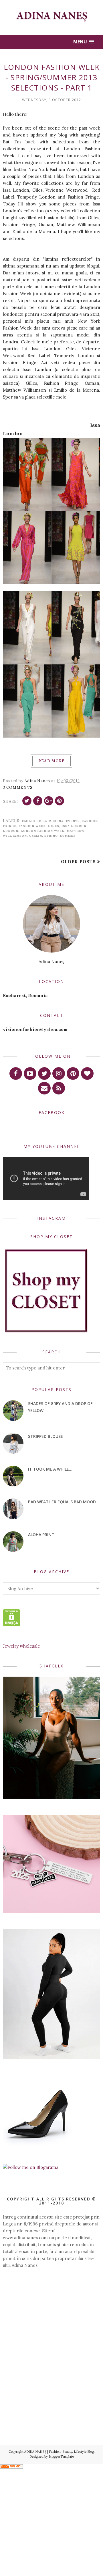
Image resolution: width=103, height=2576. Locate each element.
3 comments (18, 787)
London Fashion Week (42, 831)
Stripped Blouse (45, 1436)
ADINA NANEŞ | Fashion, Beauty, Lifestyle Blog (59, 2452)
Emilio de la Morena (43, 821)
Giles (54, 826)
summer (68, 836)
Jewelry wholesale (21, 1646)
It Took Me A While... (50, 1469)
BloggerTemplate (61, 2456)
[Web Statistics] (11, 2467)
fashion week (32, 826)
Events (73, 821)
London (11, 831)
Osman (36, 836)
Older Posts (78, 862)
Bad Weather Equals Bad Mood (62, 1502)
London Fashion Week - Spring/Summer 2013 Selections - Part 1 (52, 77)
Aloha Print (41, 1535)
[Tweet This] (27, 801)
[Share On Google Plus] (49, 801)
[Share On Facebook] (38, 801)
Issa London (74, 826)
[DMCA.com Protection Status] (12, 1625)
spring (51, 836)
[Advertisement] (51, 2319)
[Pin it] (60, 801)
